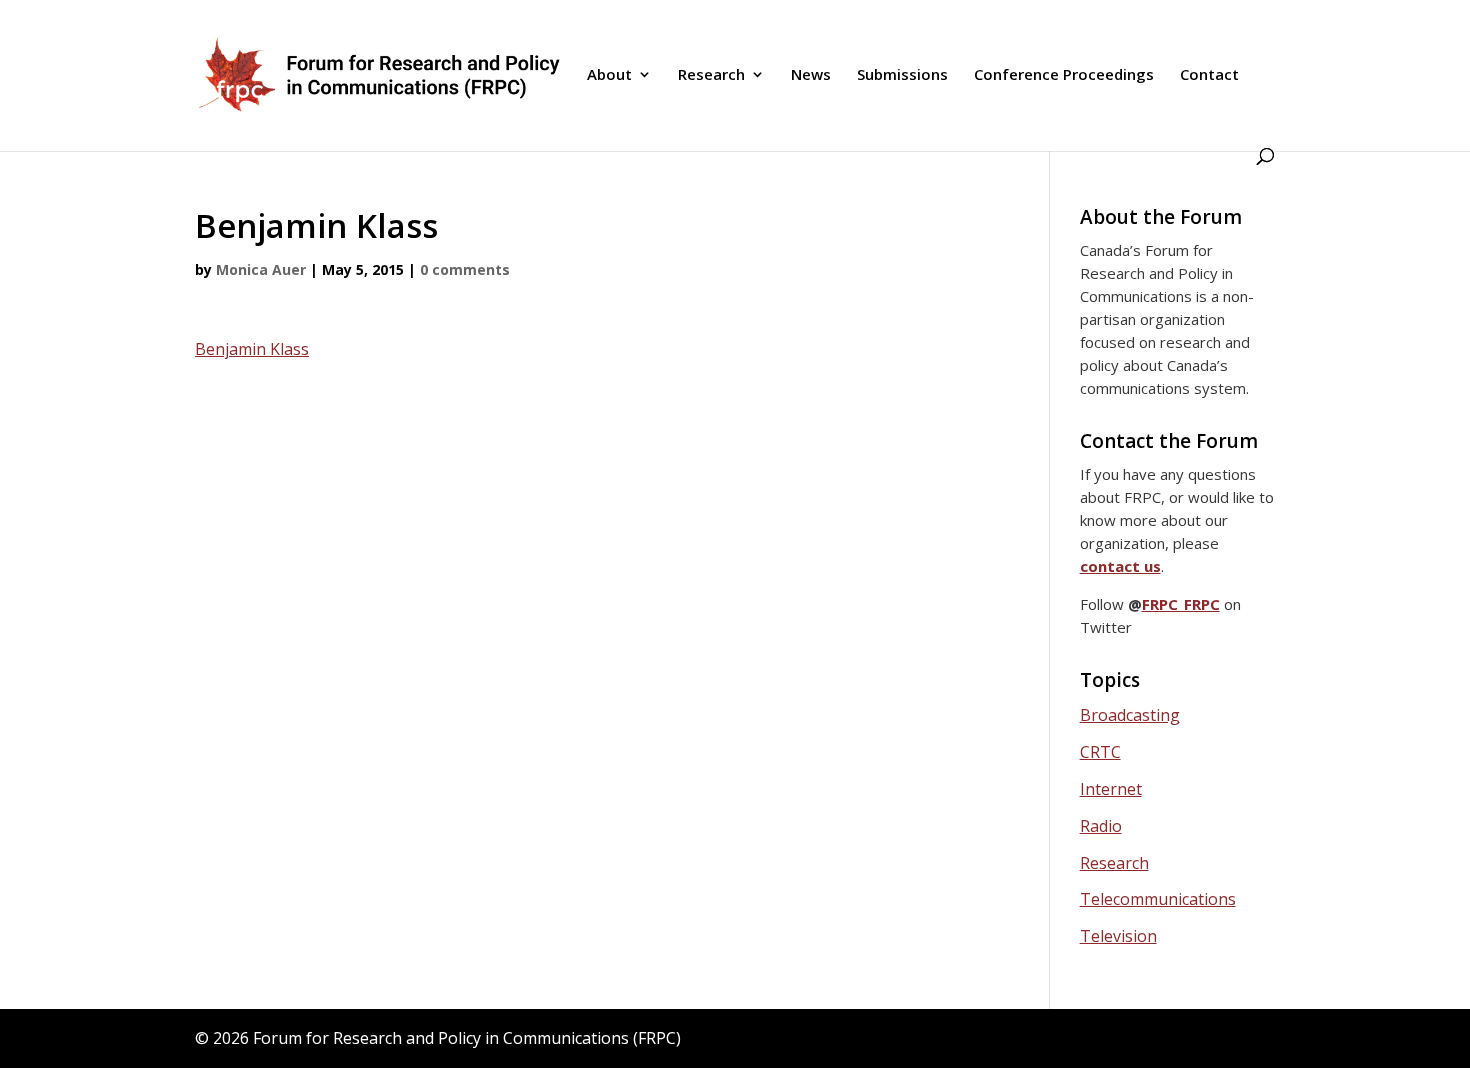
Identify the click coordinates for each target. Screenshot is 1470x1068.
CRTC (1100, 752)
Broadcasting (1130, 715)
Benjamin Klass (252, 349)
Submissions (902, 75)
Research (711, 75)
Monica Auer (261, 269)
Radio (1101, 826)
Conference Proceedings (1064, 75)
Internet (1111, 789)
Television (1118, 936)
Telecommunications (1158, 899)
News (811, 75)
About (609, 75)
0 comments (465, 269)
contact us (1120, 566)
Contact (1209, 75)
